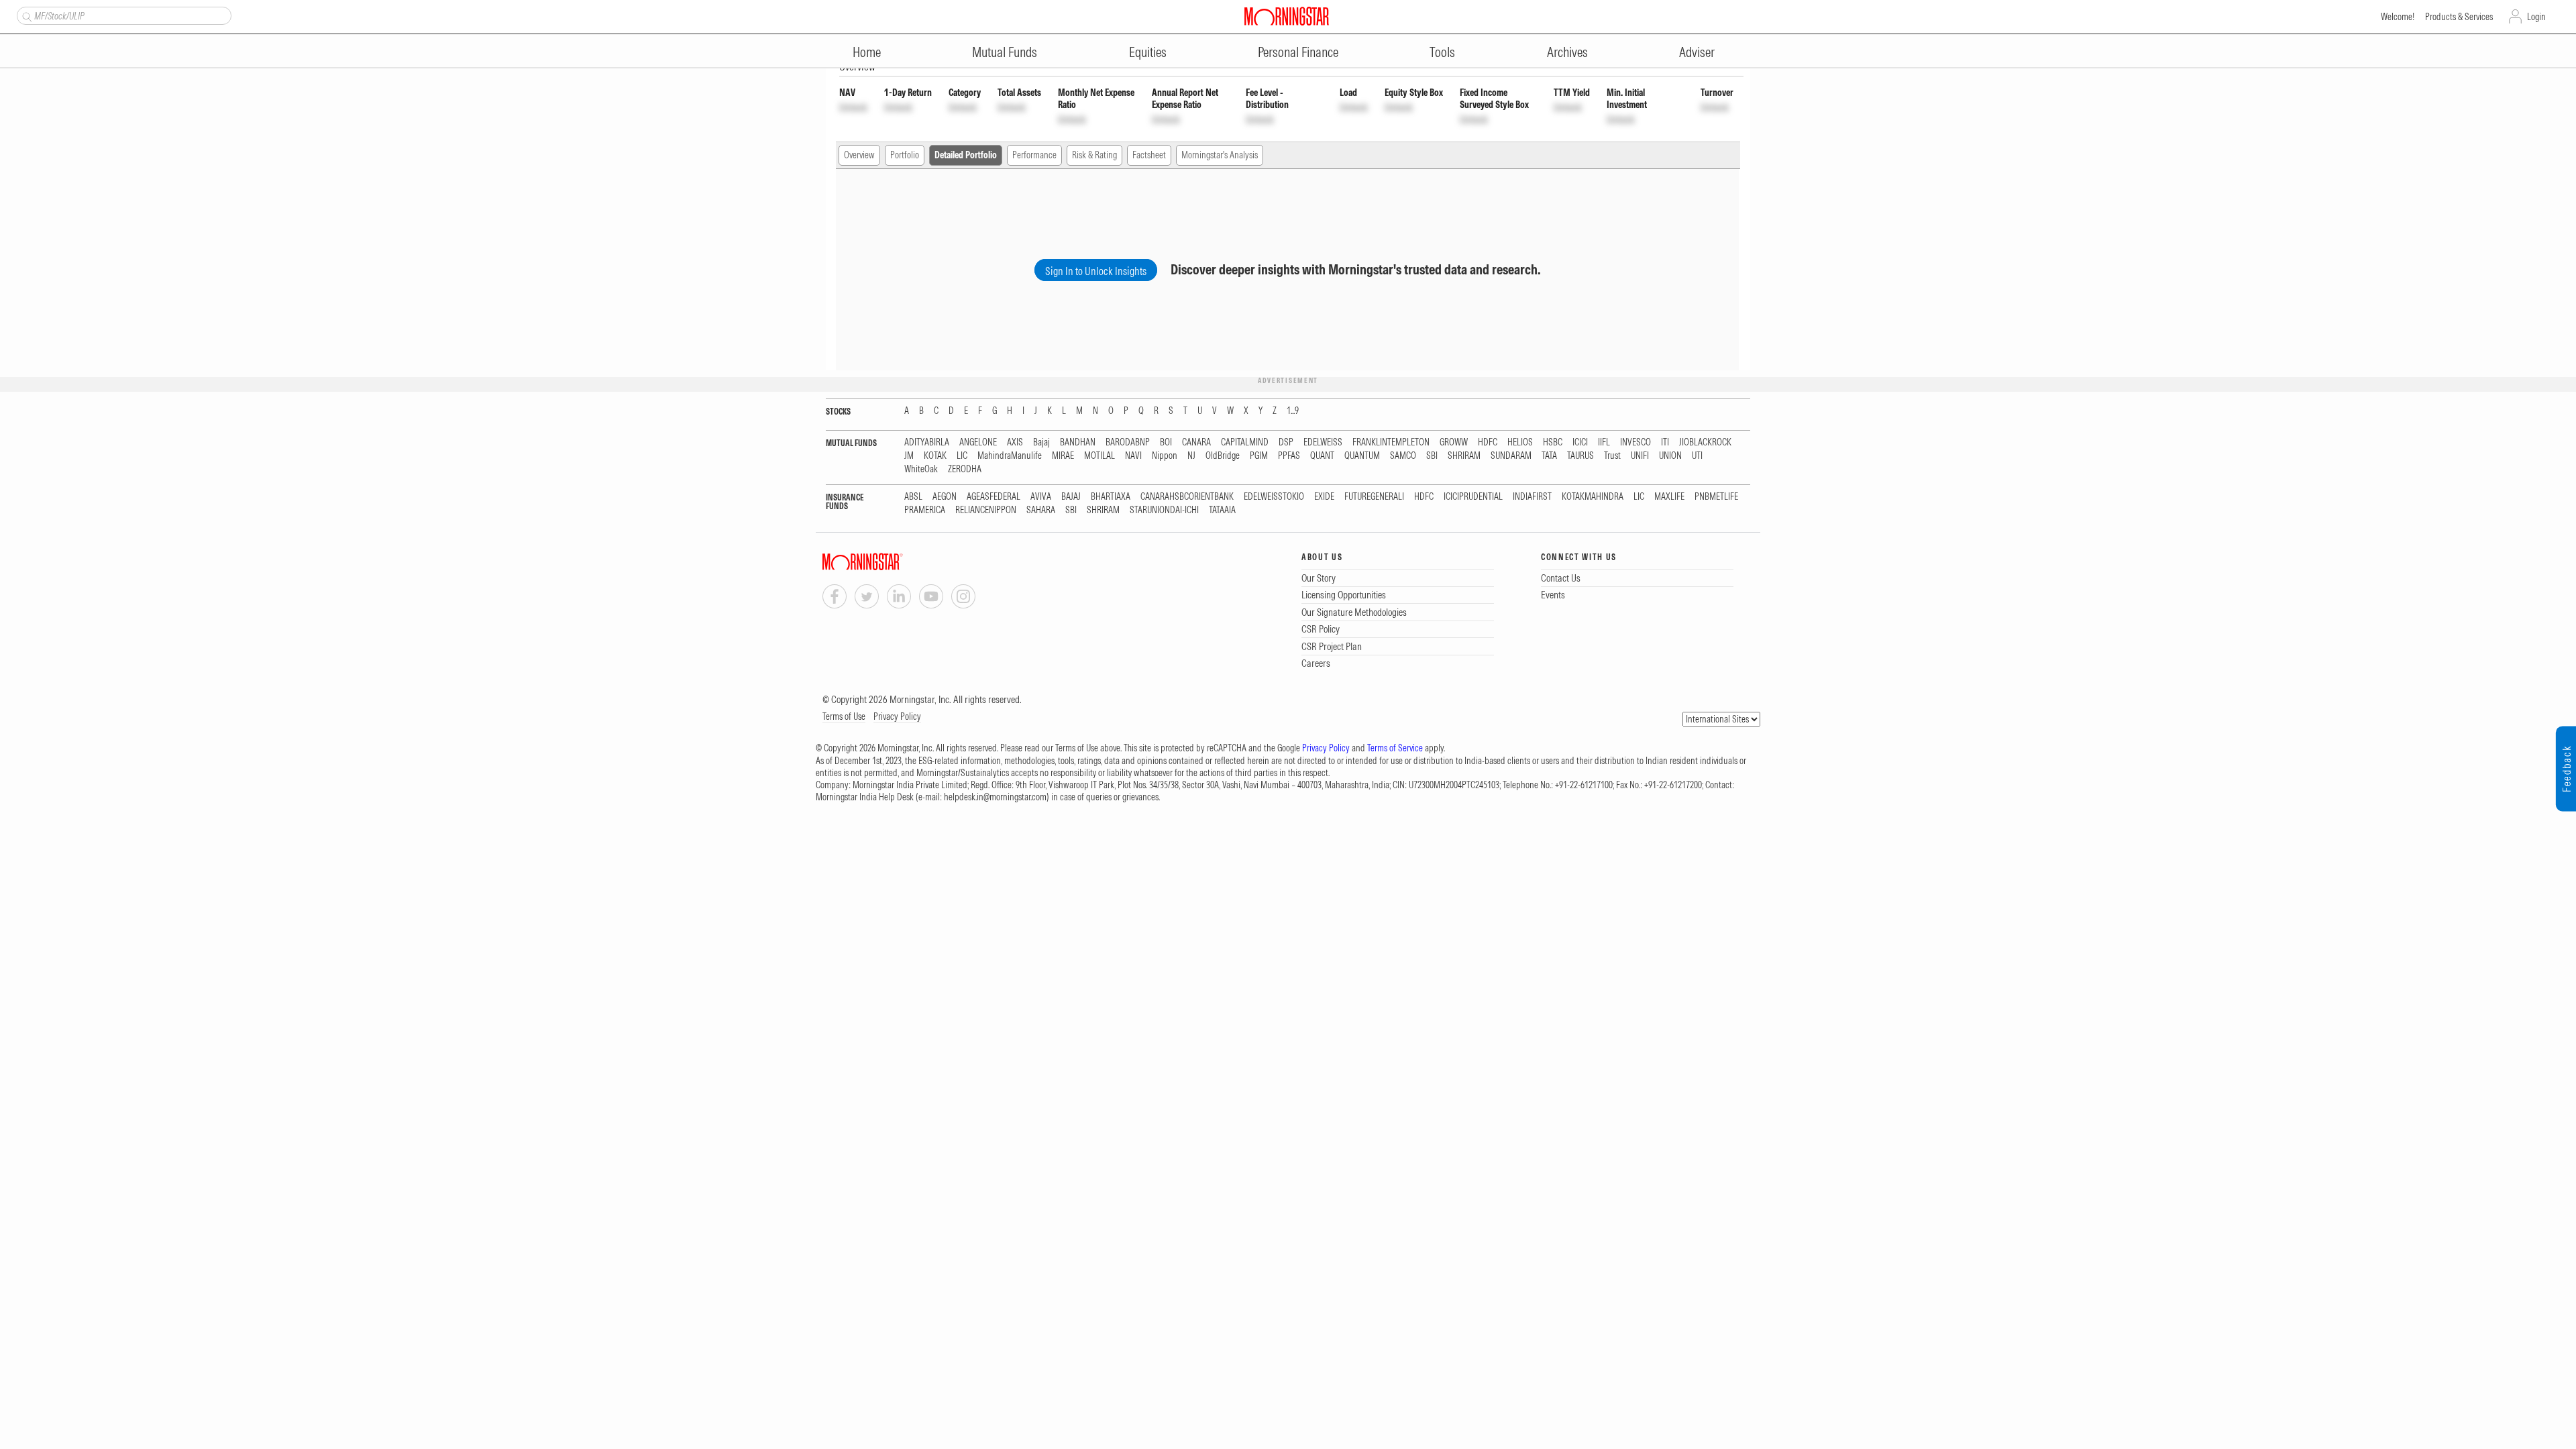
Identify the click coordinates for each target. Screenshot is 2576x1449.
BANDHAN (1078, 442)
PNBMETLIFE (1716, 497)
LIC (962, 456)
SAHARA (1041, 510)
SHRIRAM (1464, 456)
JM (909, 456)
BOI (1166, 442)
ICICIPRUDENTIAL (1473, 497)
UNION (1670, 456)
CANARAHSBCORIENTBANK (1187, 497)
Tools (1442, 52)
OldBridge (1223, 456)
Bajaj (1041, 442)
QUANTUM (1362, 456)
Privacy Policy (897, 716)
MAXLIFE (1669, 497)
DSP (1286, 442)
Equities (1148, 52)
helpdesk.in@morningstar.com (995, 797)
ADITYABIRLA (927, 442)
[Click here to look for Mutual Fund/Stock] (25, 15)
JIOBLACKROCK (1705, 442)
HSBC (1553, 442)
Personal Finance (1298, 52)
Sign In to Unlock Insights (1096, 271)
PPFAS (1289, 456)
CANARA (1196, 442)
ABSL (913, 497)
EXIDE (1324, 497)
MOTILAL (1099, 456)
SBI (1432, 456)
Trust (1612, 456)
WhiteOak (921, 469)
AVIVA (1041, 497)
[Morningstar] (890, 562)
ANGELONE (978, 442)
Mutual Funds (1005, 52)
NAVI (1133, 456)
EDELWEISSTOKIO (1274, 497)
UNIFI (1640, 456)
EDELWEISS (1323, 442)
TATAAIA (1222, 510)
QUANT (1322, 456)
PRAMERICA (925, 510)
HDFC (1488, 442)
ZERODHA (965, 469)
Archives (1567, 52)
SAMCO (1403, 456)
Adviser (1697, 52)
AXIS (1015, 442)
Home (867, 52)
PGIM (1259, 456)
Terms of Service (1395, 748)
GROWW (1454, 442)
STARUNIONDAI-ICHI (1164, 510)
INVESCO (1635, 442)
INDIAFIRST (1532, 497)
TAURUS (1580, 456)
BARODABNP (1128, 442)
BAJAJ (1071, 497)
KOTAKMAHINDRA (1593, 497)
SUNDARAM (1511, 456)
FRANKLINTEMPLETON (1391, 442)
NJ (1191, 456)
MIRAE (1063, 456)
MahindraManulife (1010, 456)
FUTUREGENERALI (1374, 497)
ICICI (1580, 442)
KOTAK (935, 456)
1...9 (1293, 411)
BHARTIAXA (1111, 497)
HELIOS (1520, 442)
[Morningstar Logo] (1287, 16)
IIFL (1604, 442)
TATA (1549, 456)
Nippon (1165, 456)
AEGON (945, 497)
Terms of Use (844, 716)
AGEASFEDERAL (994, 497)
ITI (1665, 442)
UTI (1697, 456)
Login (2536, 17)
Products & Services (2459, 17)
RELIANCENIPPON (986, 510)
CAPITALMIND (1245, 442)
